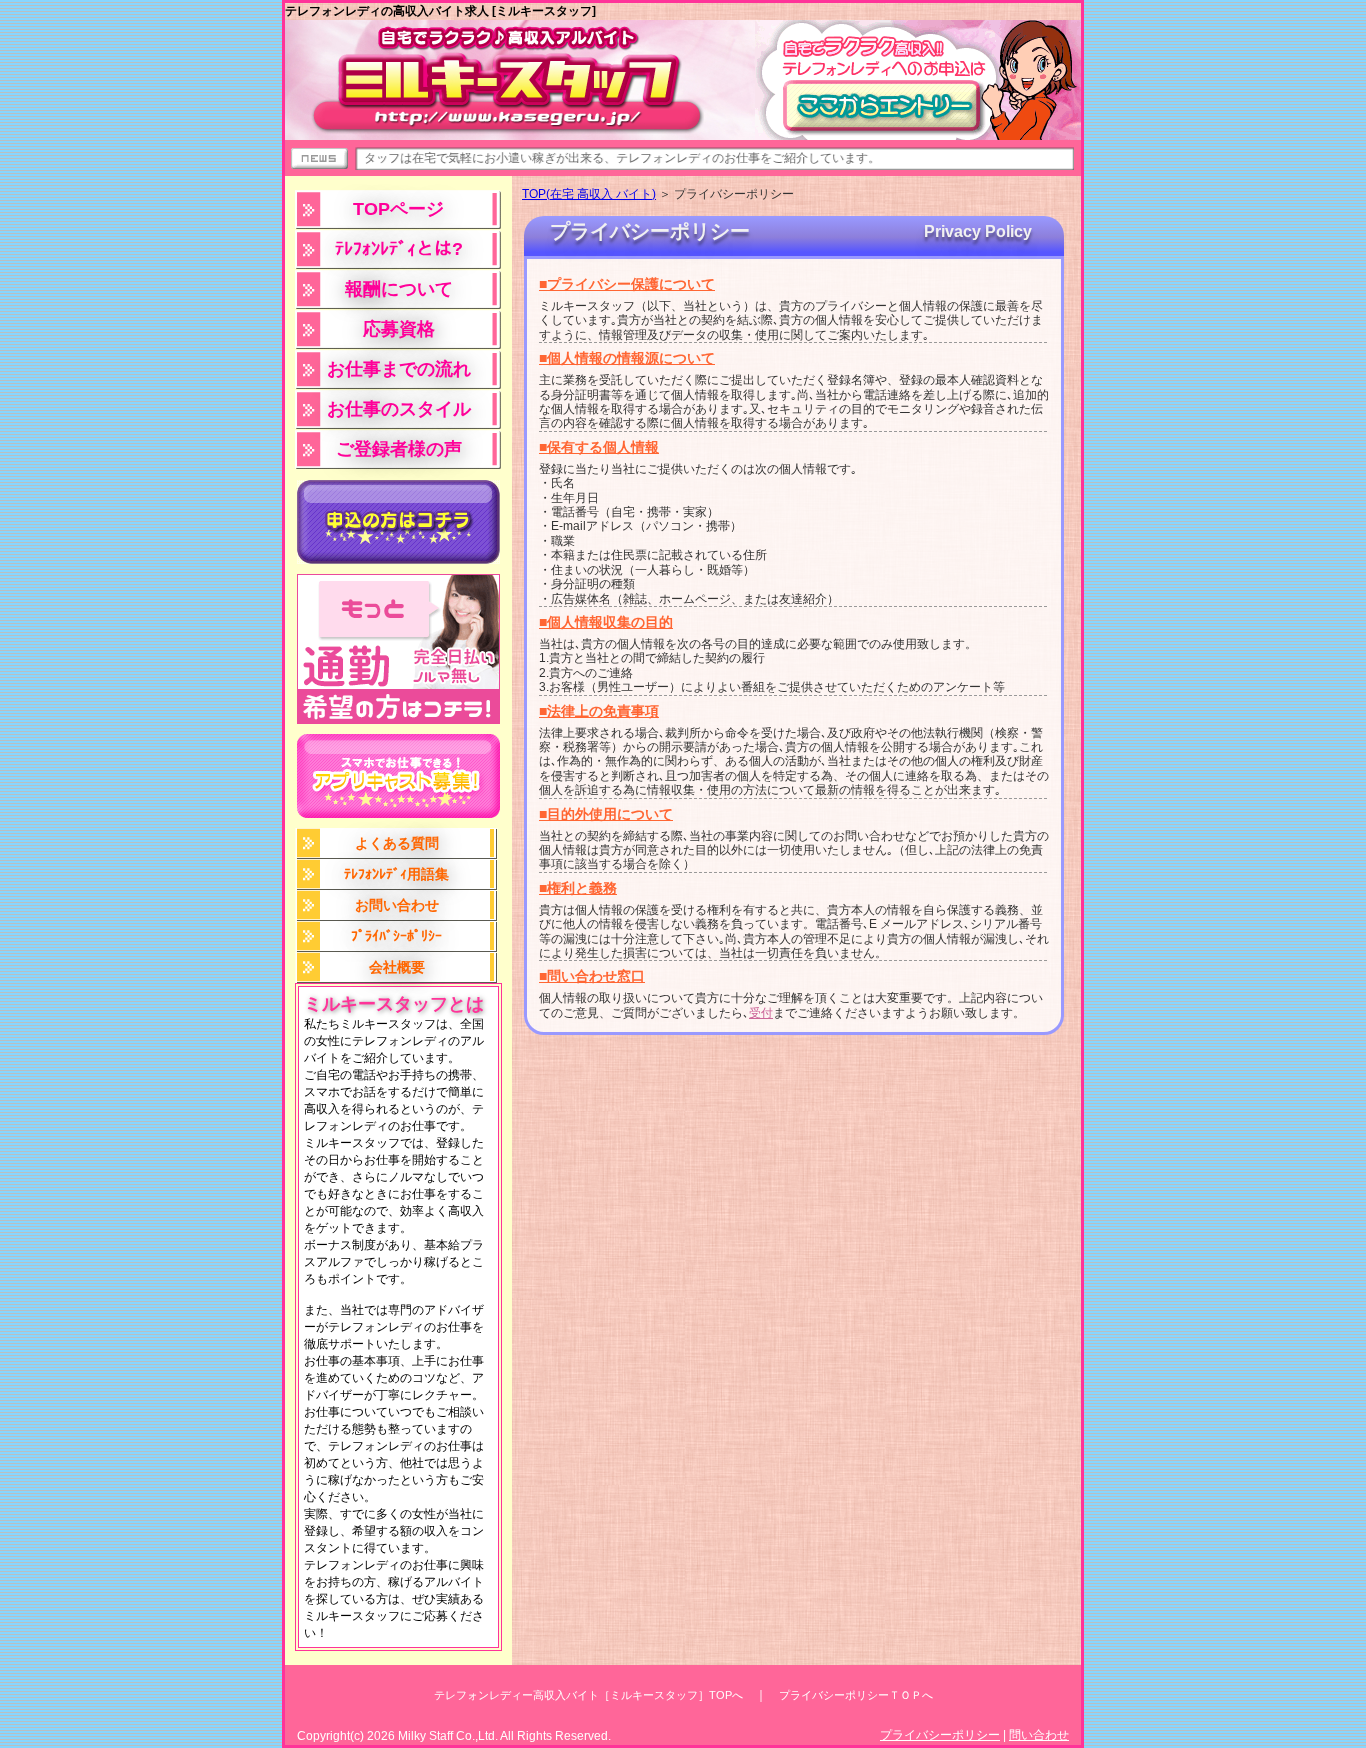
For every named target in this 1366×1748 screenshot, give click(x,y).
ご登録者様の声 (399, 449)
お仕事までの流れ (399, 369)
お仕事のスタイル (399, 409)
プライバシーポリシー (940, 1735)
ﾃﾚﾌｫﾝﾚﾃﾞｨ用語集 (396, 874)
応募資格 (399, 329)
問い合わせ (1039, 1735)
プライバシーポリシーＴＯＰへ (856, 1695)
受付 (761, 1013)
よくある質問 (397, 843)
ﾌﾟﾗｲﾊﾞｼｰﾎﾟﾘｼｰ (396, 936)
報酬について (399, 289)
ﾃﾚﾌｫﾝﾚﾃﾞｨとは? (399, 249)
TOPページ (398, 209)
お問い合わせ (397, 905)
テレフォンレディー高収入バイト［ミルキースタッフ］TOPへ (588, 1695)
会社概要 (397, 967)
